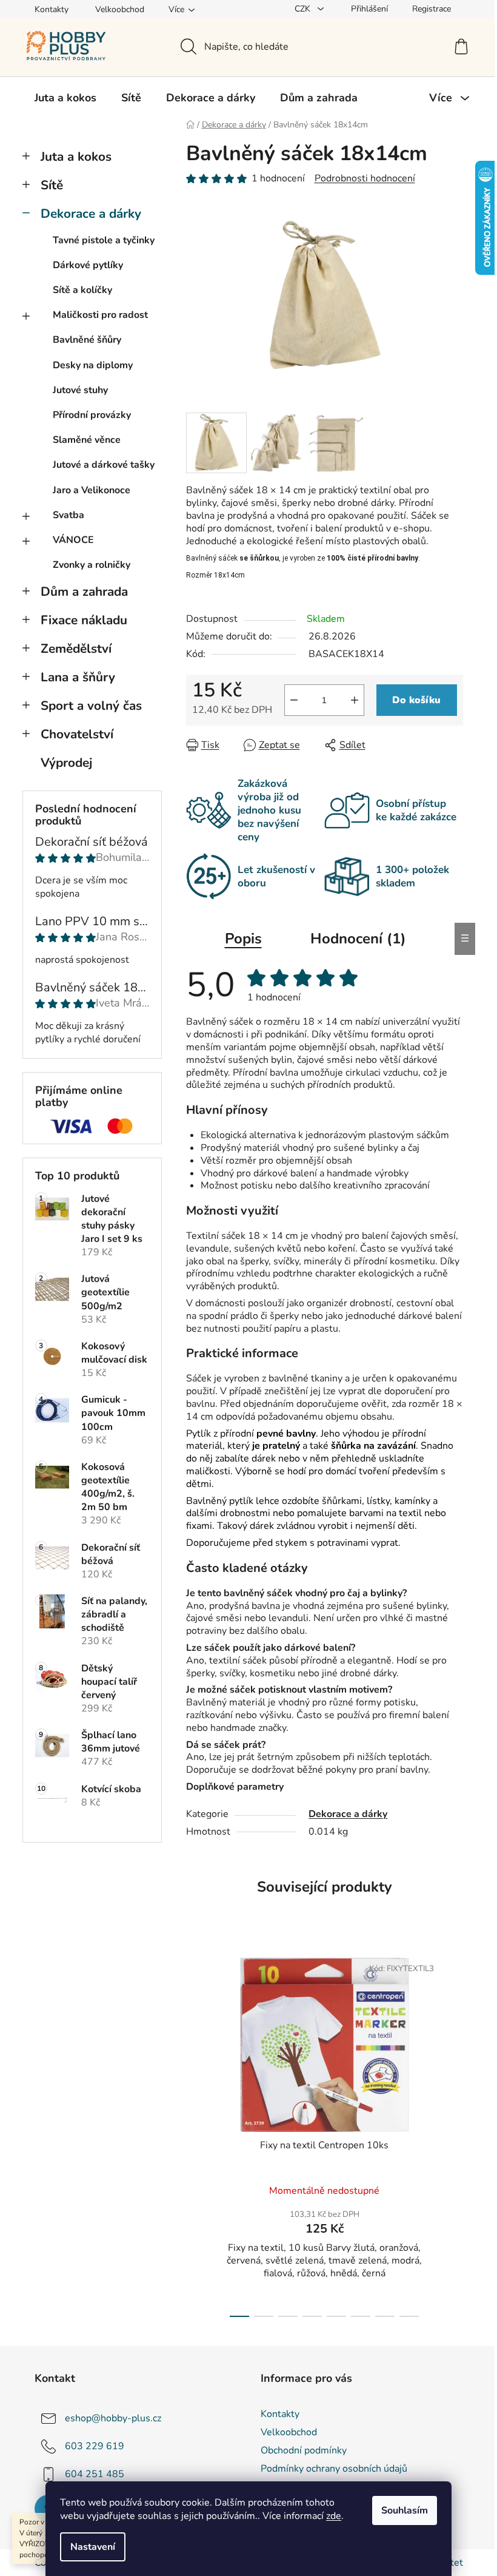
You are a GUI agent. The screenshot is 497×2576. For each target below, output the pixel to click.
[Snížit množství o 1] (294, 700)
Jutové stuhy (80, 390)
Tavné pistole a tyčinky (104, 240)
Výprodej (66, 763)
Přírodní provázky (92, 415)
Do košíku (416, 700)
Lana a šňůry (78, 677)
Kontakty (52, 9)
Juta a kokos (76, 157)
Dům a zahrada (84, 592)
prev (196, 2134)
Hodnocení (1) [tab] (358, 939)
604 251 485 (95, 2474)
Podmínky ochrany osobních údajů (334, 2469)
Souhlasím (405, 2510)
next (453, 2134)
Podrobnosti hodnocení (365, 178)
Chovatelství (77, 734)
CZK (304, 9)
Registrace (432, 9)
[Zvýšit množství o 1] (355, 700)
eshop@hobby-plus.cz (113, 2418)
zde (334, 2516)
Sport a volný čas (91, 706)
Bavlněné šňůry (87, 340)
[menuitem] (65, 98)
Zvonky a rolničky (92, 565)
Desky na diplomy (93, 365)
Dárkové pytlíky (88, 265)
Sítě (52, 185)
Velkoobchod (120, 9)
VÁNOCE (73, 540)
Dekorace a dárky (91, 214)
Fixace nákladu (84, 620)
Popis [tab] (243, 939)
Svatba (68, 515)
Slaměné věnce (87, 440)
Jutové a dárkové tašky (104, 465)
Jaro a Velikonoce (92, 490)
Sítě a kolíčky (82, 290)
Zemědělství (76, 649)
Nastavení (93, 2547)
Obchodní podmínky (304, 2450)
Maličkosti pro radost (100, 315)
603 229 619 (95, 2446)
